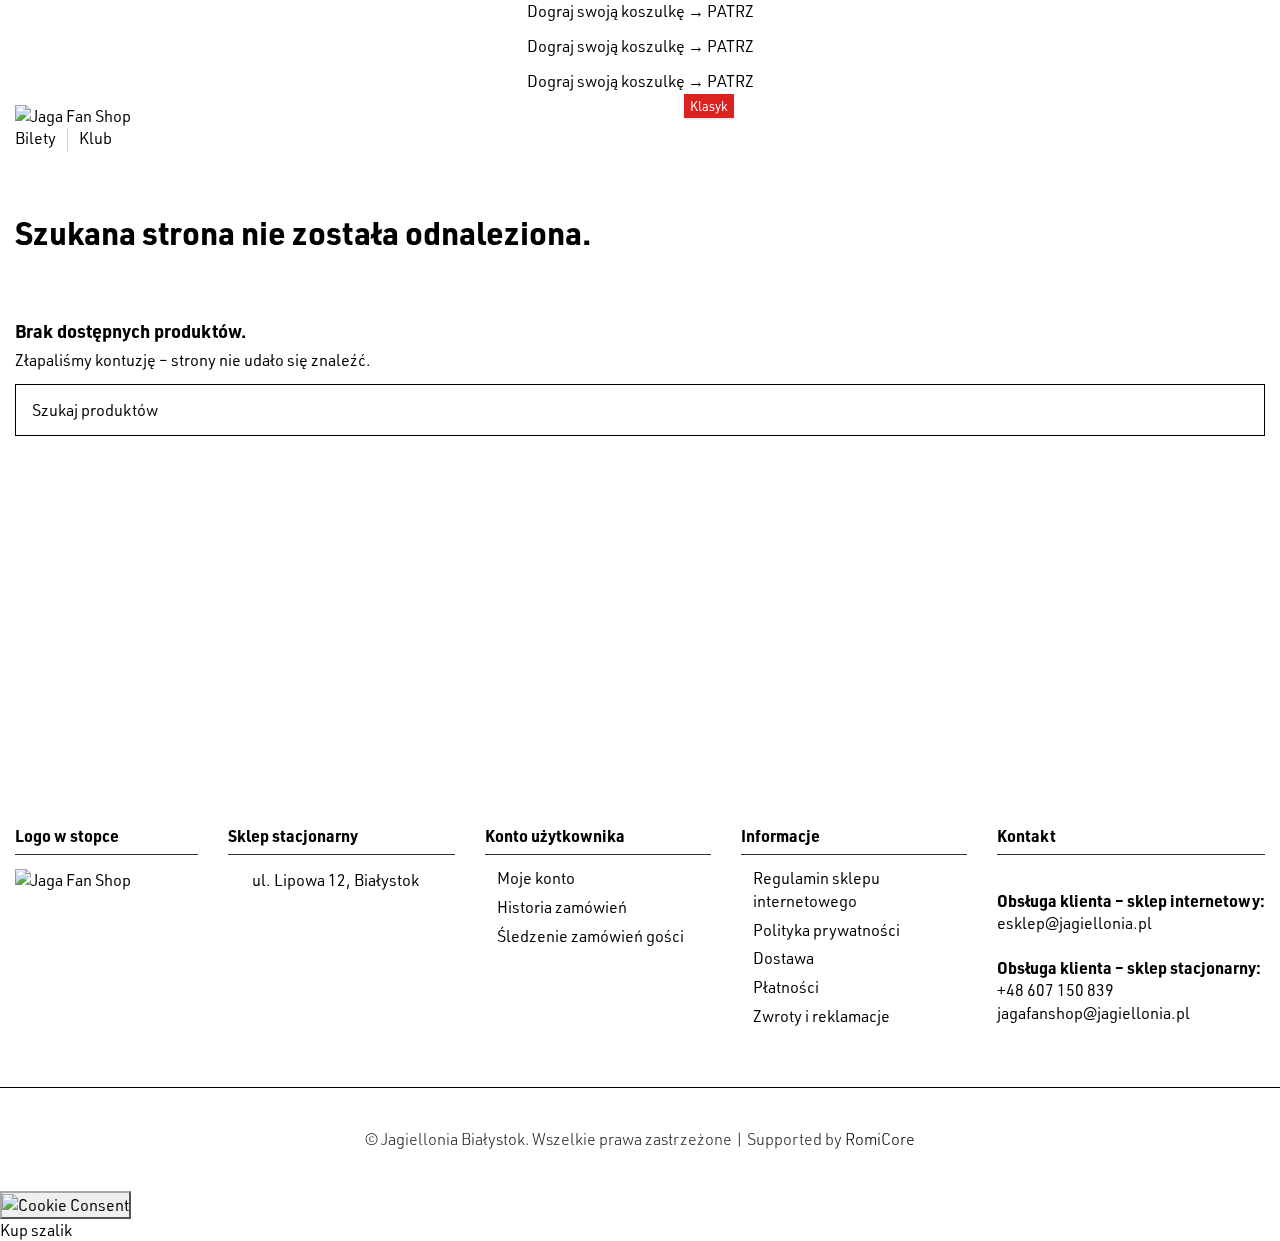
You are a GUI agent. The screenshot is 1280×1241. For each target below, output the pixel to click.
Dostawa (783, 958)
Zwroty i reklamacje (821, 1016)
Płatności (786, 987)
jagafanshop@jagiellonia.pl (1093, 1013)
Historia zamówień (562, 907)
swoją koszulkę (606, 11)
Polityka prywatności (826, 930)
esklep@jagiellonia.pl (1074, 923)
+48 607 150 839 (1055, 990)
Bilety (37, 138)
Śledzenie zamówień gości (590, 936)
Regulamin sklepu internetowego (816, 889)
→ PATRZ (719, 11)
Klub (95, 138)
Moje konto (536, 878)
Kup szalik (36, 1230)
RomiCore (880, 1139)
